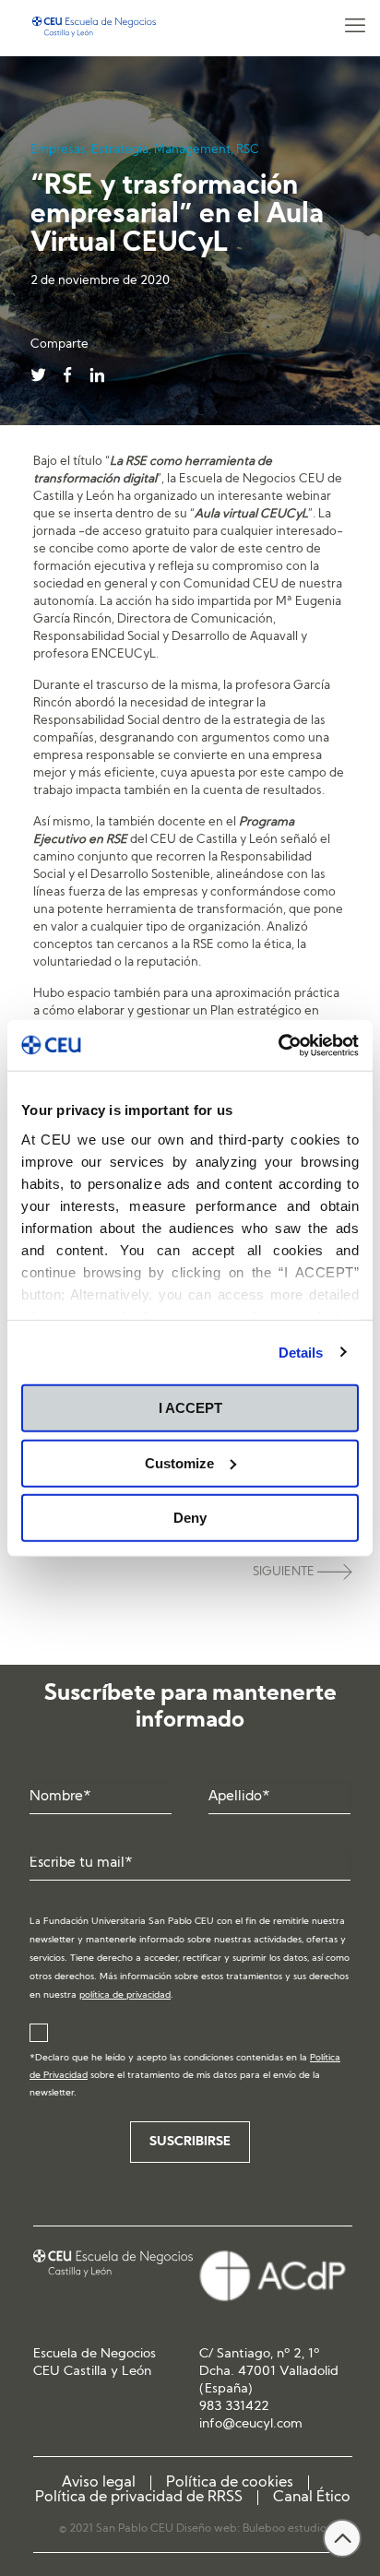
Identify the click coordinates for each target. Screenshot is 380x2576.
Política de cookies (230, 2483)
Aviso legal (99, 2483)
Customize (179, 1462)
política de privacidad (125, 1995)
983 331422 (234, 2407)
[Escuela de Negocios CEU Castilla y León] (94, 28)
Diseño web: (209, 2529)
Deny (190, 1518)
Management (192, 150)
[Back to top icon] (342, 2538)
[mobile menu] (355, 28)
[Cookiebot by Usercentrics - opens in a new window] (278, 1045)
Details (301, 1352)
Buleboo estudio (285, 2529)
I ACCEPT (190, 1408)
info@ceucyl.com (251, 2424)
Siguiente (285, 1572)
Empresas (58, 150)
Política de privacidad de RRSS (139, 2498)
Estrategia (120, 150)
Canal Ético (312, 2498)
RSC (248, 150)
